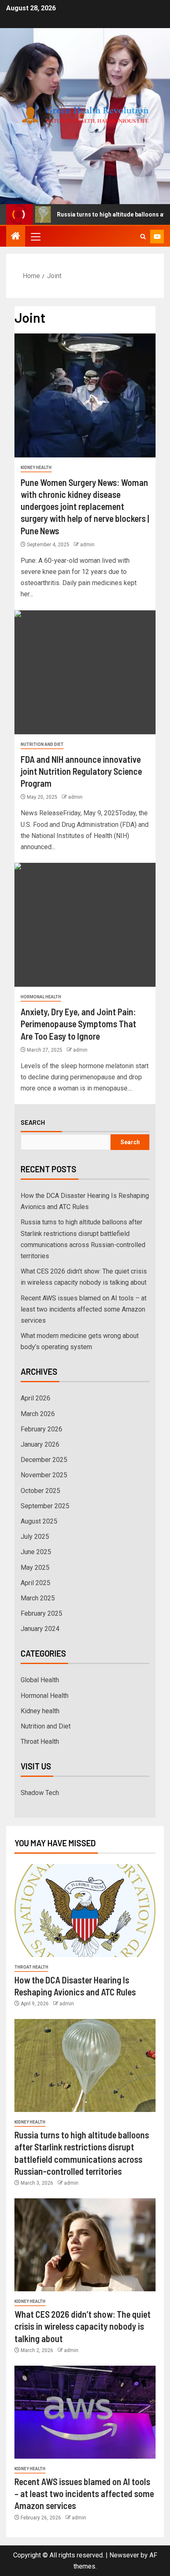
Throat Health (40, 1742)
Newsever (124, 2555)
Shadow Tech (40, 1793)
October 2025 (40, 1491)
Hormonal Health (41, 997)
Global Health (40, 1680)
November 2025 (44, 1475)
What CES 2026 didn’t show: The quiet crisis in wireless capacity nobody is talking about (83, 2326)
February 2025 (41, 1613)
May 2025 (35, 1568)
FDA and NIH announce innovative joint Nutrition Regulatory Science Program (81, 771)
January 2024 (40, 1629)
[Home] (16, 237)
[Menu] (35, 236)
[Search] (143, 237)
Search (33, 1122)
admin (87, 545)
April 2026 (35, 1398)
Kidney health (36, 468)
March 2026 (38, 1414)
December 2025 (44, 1460)
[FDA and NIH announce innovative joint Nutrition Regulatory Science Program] (85, 672)
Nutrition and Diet (42, 744)
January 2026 (40, 1444)
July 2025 (35, 1537)
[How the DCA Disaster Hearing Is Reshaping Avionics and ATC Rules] (85, 1911)
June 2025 (36, 1552)
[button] (35, 236)
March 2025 (38, 1598)
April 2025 (35, 1583)
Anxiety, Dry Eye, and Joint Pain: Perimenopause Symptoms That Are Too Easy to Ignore (78, 1024)
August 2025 (39, 1521)
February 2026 (41, 1429)
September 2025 (45, 1506)
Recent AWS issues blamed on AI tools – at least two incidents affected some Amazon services (84, 1309)
